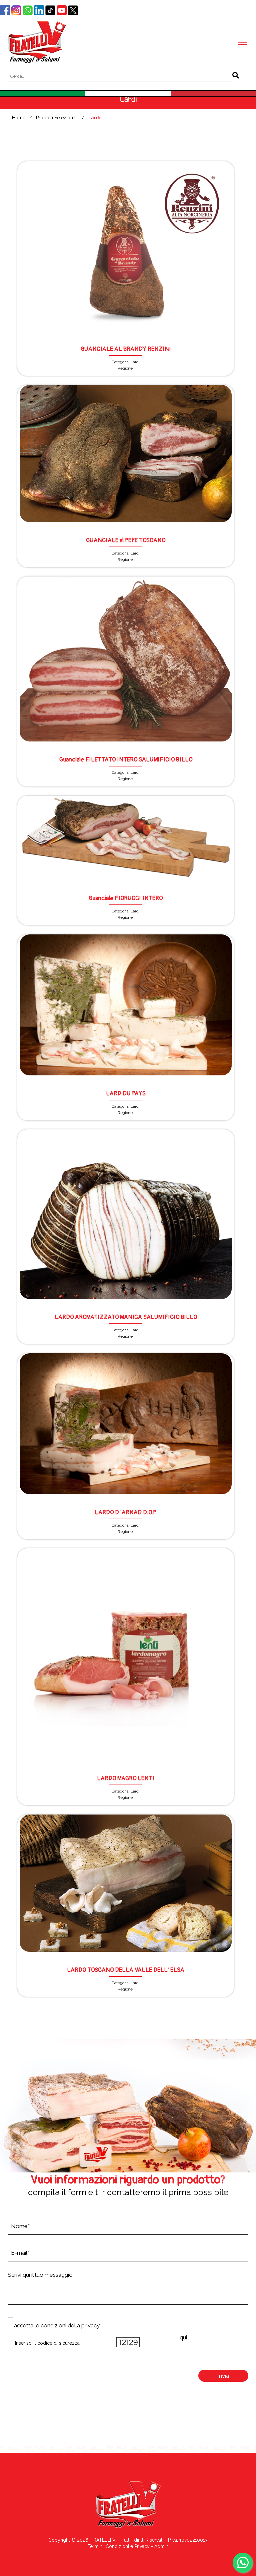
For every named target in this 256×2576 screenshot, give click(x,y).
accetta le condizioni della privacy (57, 2325)
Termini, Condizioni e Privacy (119, 2546)
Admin (161, 2546)
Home (19, 118)
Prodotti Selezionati (57, 118)
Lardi (94, 118)
